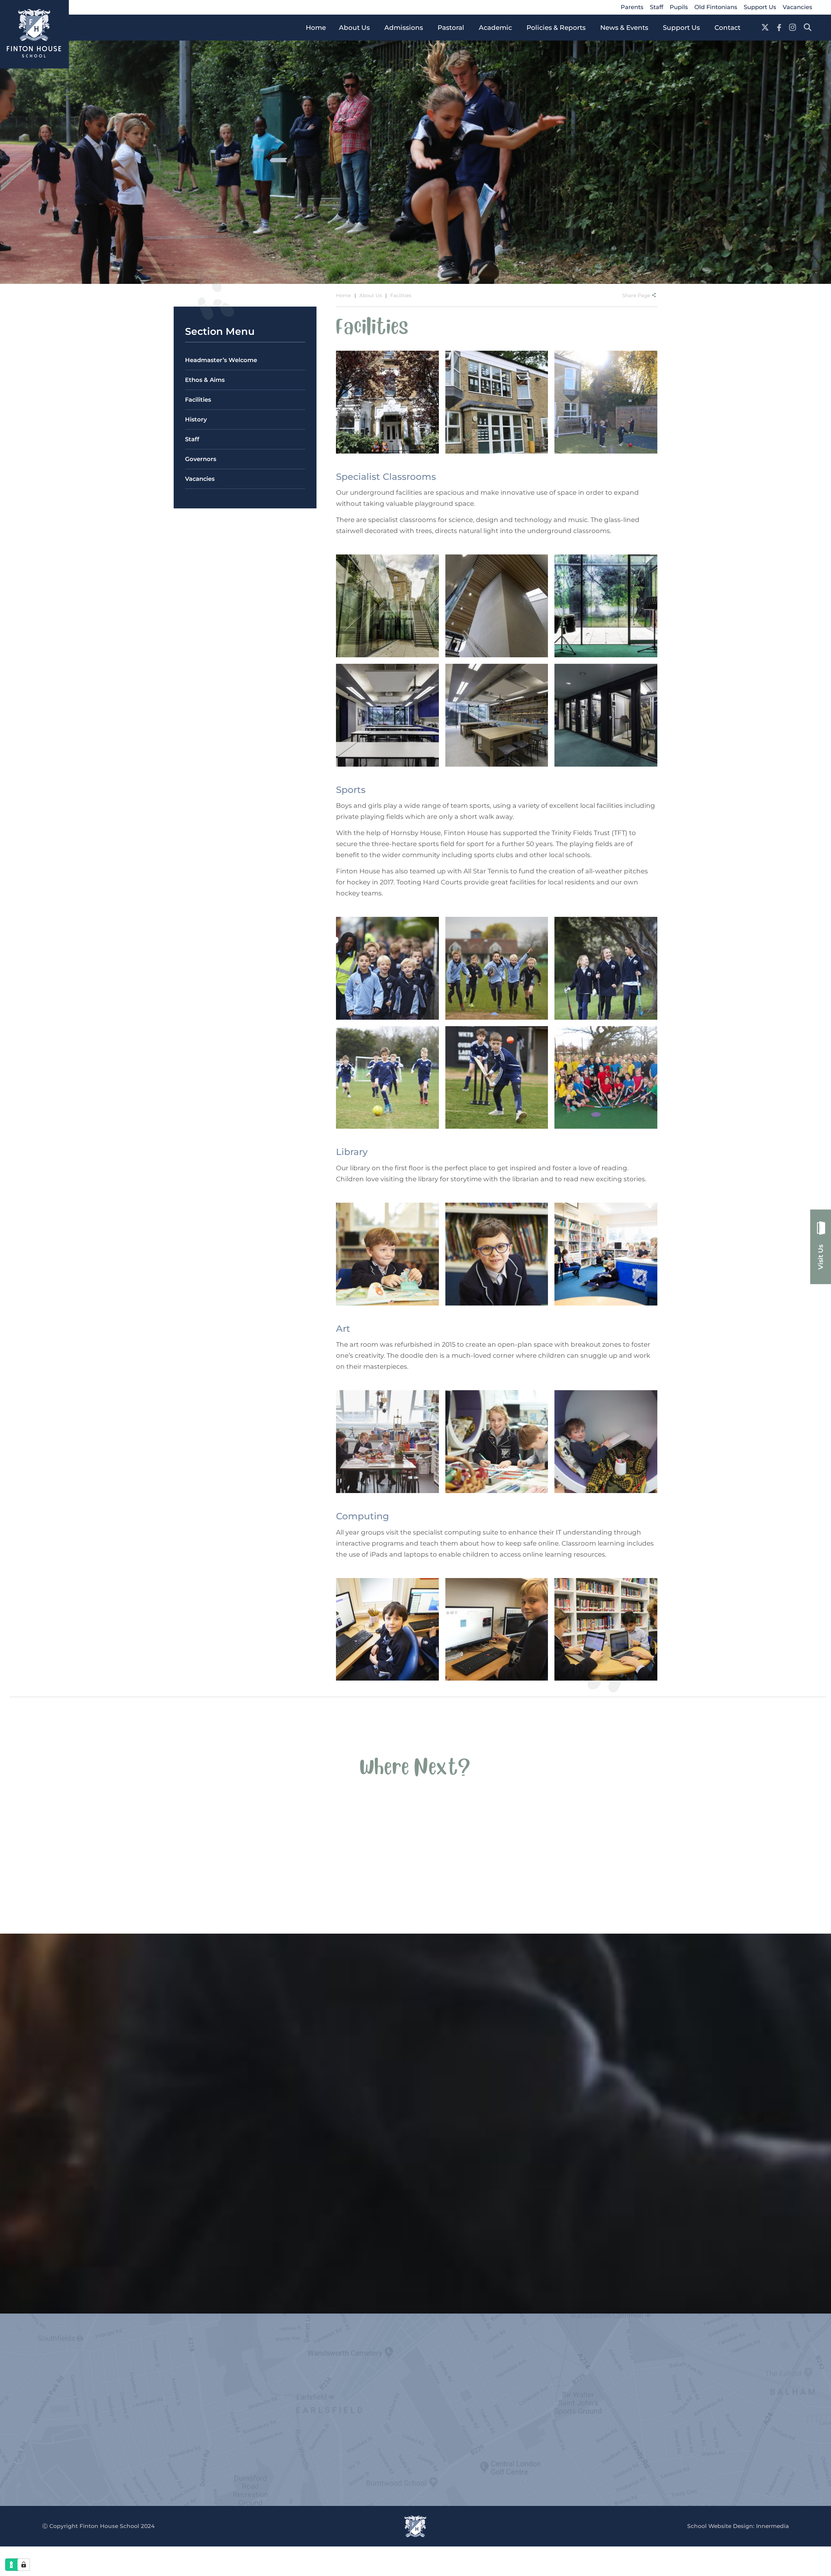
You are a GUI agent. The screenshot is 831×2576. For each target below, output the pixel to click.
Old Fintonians (716, 7)
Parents (632, 7)
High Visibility (105, 2436)
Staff (657, 7)
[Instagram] (793, 28)
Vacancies (797, 7)
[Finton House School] (34, 34)
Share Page (636, 295)
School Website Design (720, 2526)
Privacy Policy (27, 2447)
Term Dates (297, 2384)
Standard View (61, 2436)
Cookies (62, 2447)
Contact (291, 2395)
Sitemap (88, 2447)
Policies (291, 2373)
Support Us (760, 7)
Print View (22, 2436)
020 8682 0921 (40, 2406)
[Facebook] (779, 28)
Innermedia (772, 2526)
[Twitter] (765, 28)
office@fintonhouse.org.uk (61, 2417)
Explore (114, 1901)
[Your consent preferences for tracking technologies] (24, 2565)
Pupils (679, 7)
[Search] (808, 28)
